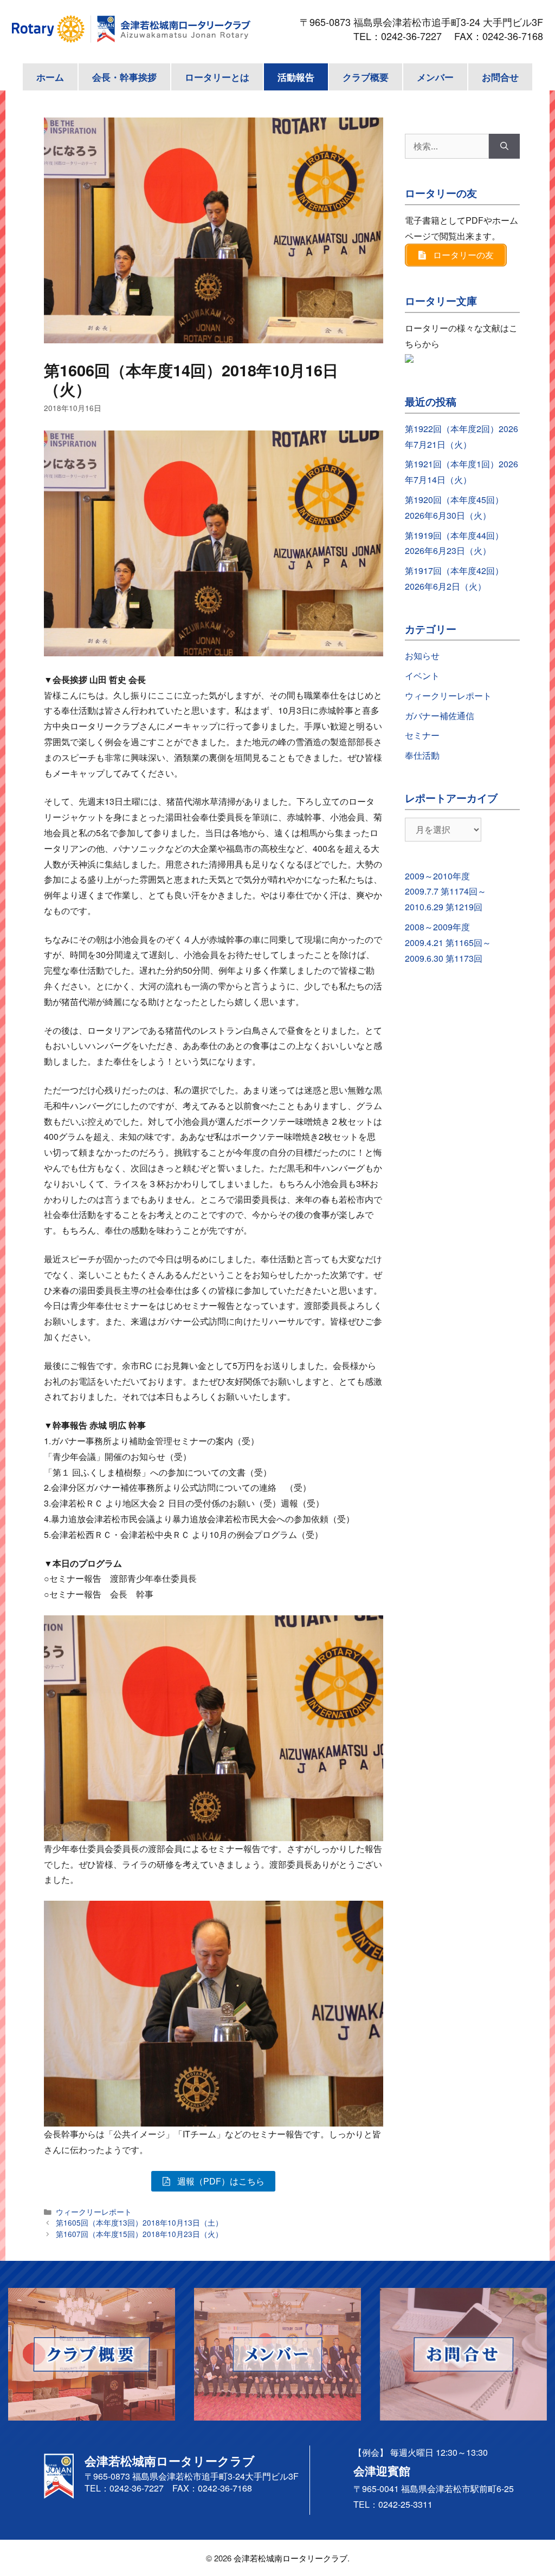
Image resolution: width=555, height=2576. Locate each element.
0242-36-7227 (416, 36)
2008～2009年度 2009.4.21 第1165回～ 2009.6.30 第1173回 (448, 943)
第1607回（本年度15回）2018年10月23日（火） (139, 2234)
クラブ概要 (366, 77)
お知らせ (422, 656)
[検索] (504, 146)
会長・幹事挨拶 (124, 77)
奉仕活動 (422, 755)
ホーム (50, 77)
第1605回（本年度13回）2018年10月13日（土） (139, 2222)
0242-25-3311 (405, 2504)
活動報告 (296, 77)
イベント (422, 676)
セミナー (422, 735)
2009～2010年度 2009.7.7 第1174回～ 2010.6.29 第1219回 (446, 892)
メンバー (435, 77)
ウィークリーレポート (94, 2212)
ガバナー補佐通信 (440, 716)
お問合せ (500, 77)
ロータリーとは (217, 77)
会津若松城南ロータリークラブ (291, 2558)
